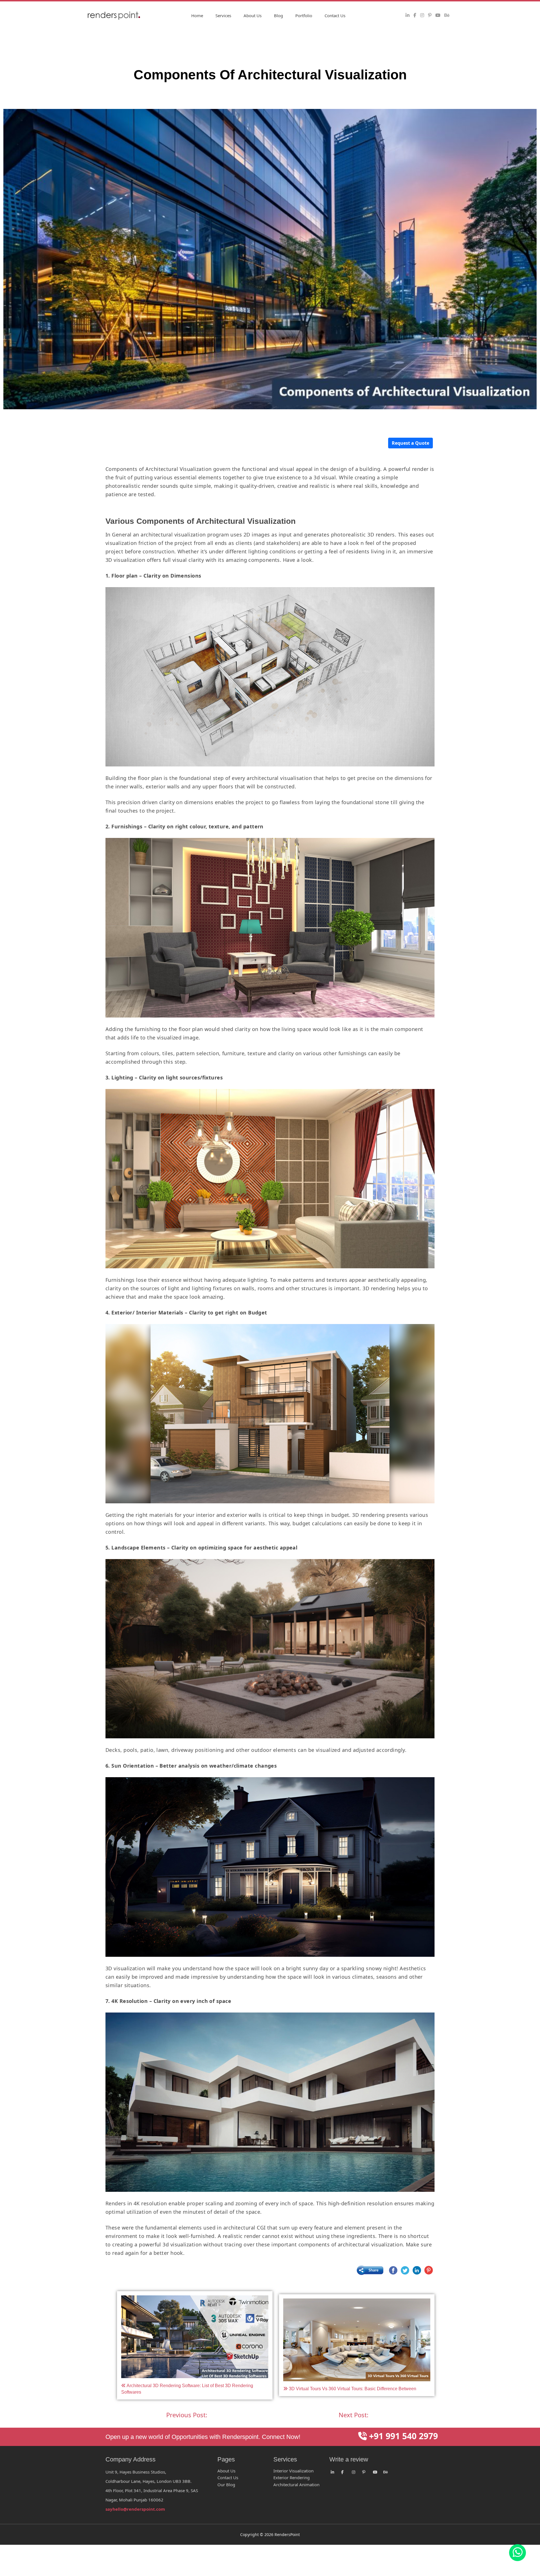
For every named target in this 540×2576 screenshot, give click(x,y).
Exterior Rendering (292, 2477)
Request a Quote (410, 443)
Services (223, 15)
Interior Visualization (293, 2471)
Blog (278, 15)
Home (197, 15)
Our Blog (226, 2485)
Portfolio (304, 15)
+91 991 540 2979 (402, 2436)
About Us (253, 15)
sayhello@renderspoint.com (135, 2509)
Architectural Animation (296, 2485)
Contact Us (335, 15)
